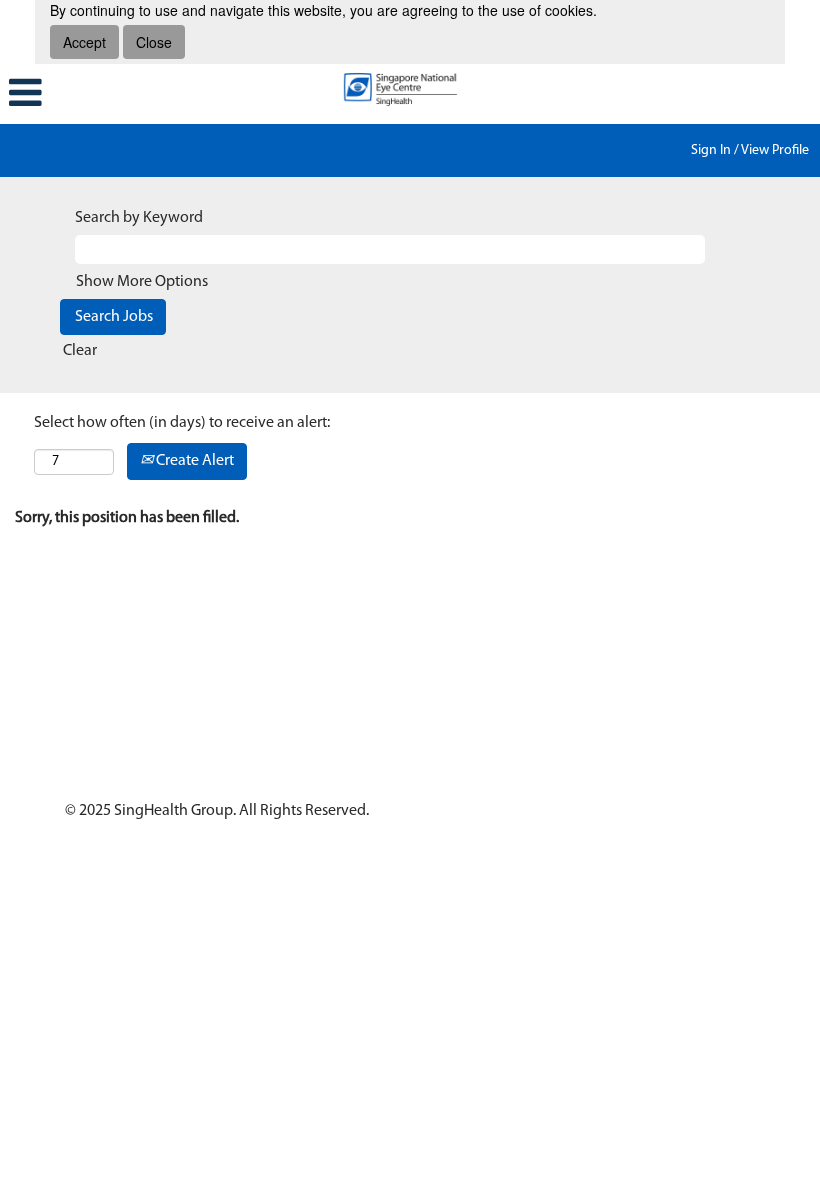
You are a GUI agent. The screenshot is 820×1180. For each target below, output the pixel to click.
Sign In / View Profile (750, 150)
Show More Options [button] (142, 282)
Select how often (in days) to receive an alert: (182, 423)
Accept (84, 42)
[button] (136, 94)
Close (154, 42)
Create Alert (193, 461)
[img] (409, 89)
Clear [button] (80, 351)
